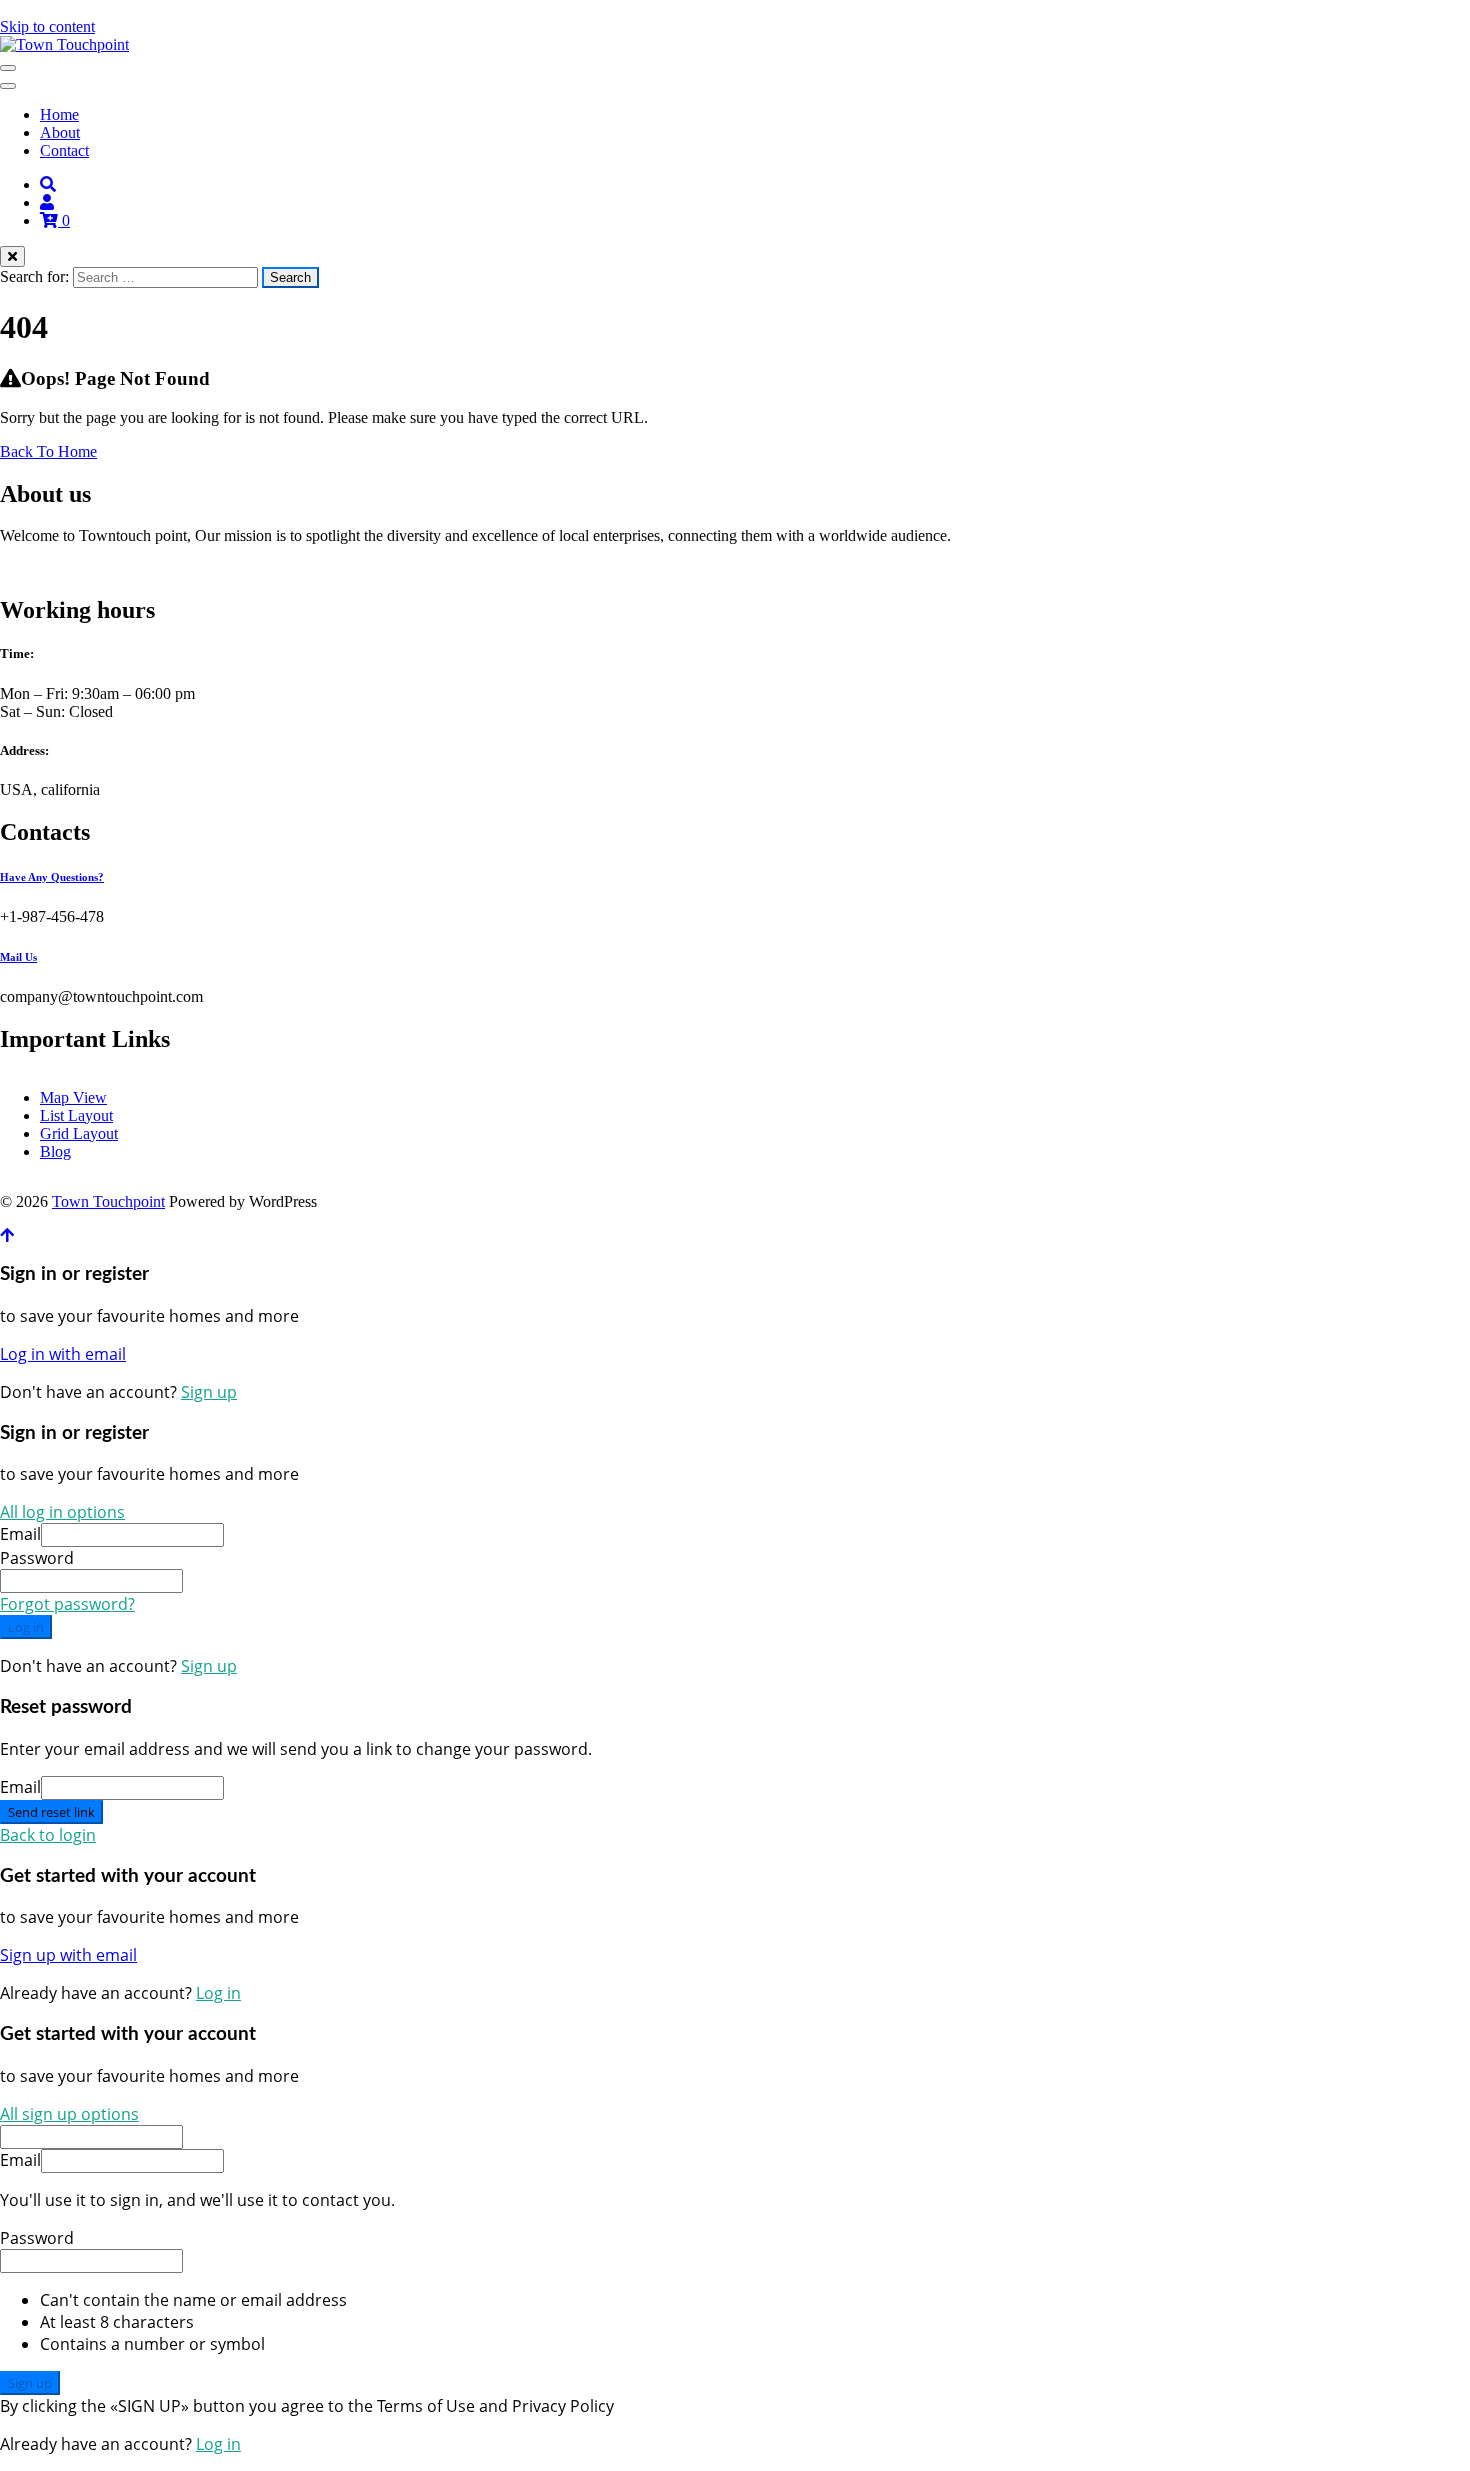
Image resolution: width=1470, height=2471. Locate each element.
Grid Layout (79, 1133)
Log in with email (63, 1354)
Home (59, 114)
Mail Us (18, 957)
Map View (73, 1097)
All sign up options (69, 2114)
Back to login (48, 1835)
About (60, 132)
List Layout (76, 1115)
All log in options (62, 1512)
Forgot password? (67, 1604)
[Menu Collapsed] (8, 68)
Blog (55, 1151)
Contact (64, 150)
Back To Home (48, 451)
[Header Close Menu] (8, 86)
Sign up (209, 1392)
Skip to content (47, 26)
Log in (26, 1627)
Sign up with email (68, 1955)
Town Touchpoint (108, 1201)
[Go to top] (7, 1235)
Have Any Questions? (52, 877)
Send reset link (51, 1812)
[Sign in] (47, 202)
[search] (48, 184)
